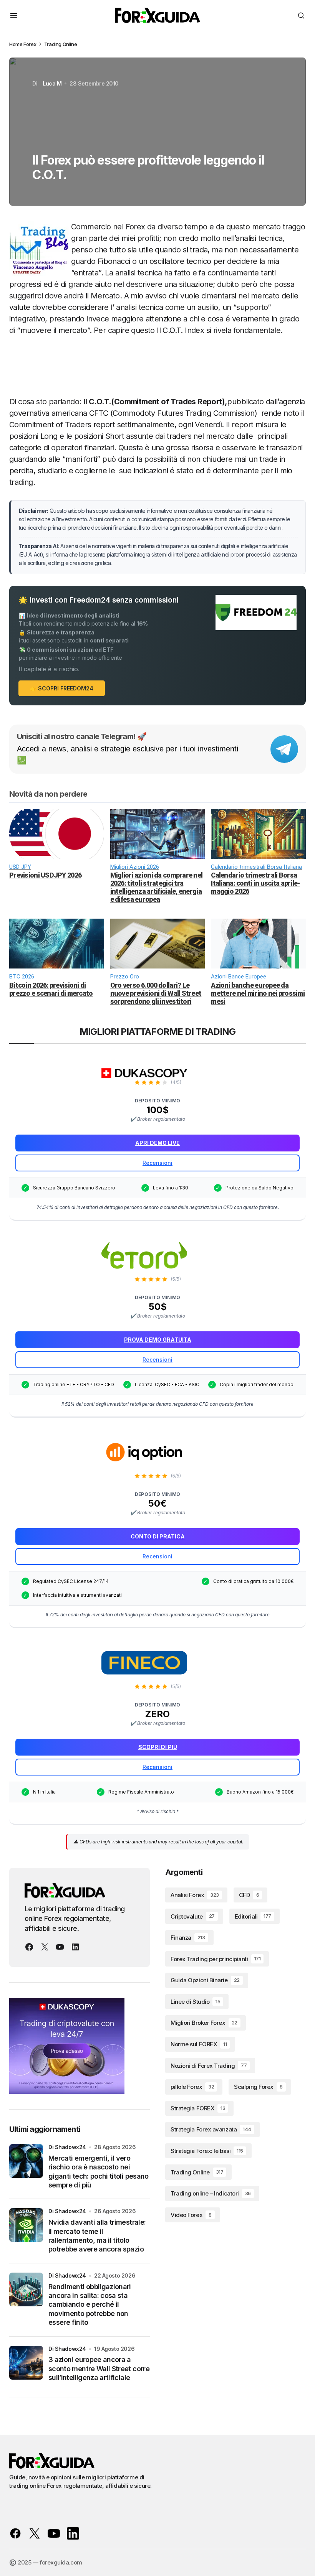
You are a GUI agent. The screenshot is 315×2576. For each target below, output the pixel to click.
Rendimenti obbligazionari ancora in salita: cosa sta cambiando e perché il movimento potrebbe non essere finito (90, 2305)
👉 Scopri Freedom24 (62, 688)
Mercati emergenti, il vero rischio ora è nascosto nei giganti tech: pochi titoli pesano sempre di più (99, 2172)
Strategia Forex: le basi (207, 2151)
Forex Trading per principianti (216, 1959)
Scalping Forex (258, 2087)
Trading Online (61, 44)
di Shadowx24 (67, 2147)
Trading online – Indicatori (211, 2193)
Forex (30, 44)
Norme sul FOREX (199, 2044)
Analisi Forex (195, 1895)
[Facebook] (29, 1947)
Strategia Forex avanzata (211, 2129)
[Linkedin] (75, 1947)
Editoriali (253, 1916)
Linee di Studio (195, 2002)
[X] (45, 1947)
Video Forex (191, 2215)
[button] (14, 15)
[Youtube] (60, 1947)
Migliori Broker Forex (204, 2023)
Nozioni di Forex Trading (209, 2066)
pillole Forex (192, 2087)
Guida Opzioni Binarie (205, 1980)
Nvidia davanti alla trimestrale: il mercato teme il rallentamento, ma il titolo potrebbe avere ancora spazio (97, 2236)
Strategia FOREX (198, 2108)
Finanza (188, 1938)
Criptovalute (193, 1916)
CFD (249, 1895)
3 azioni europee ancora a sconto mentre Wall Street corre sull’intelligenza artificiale (99, 2368)
